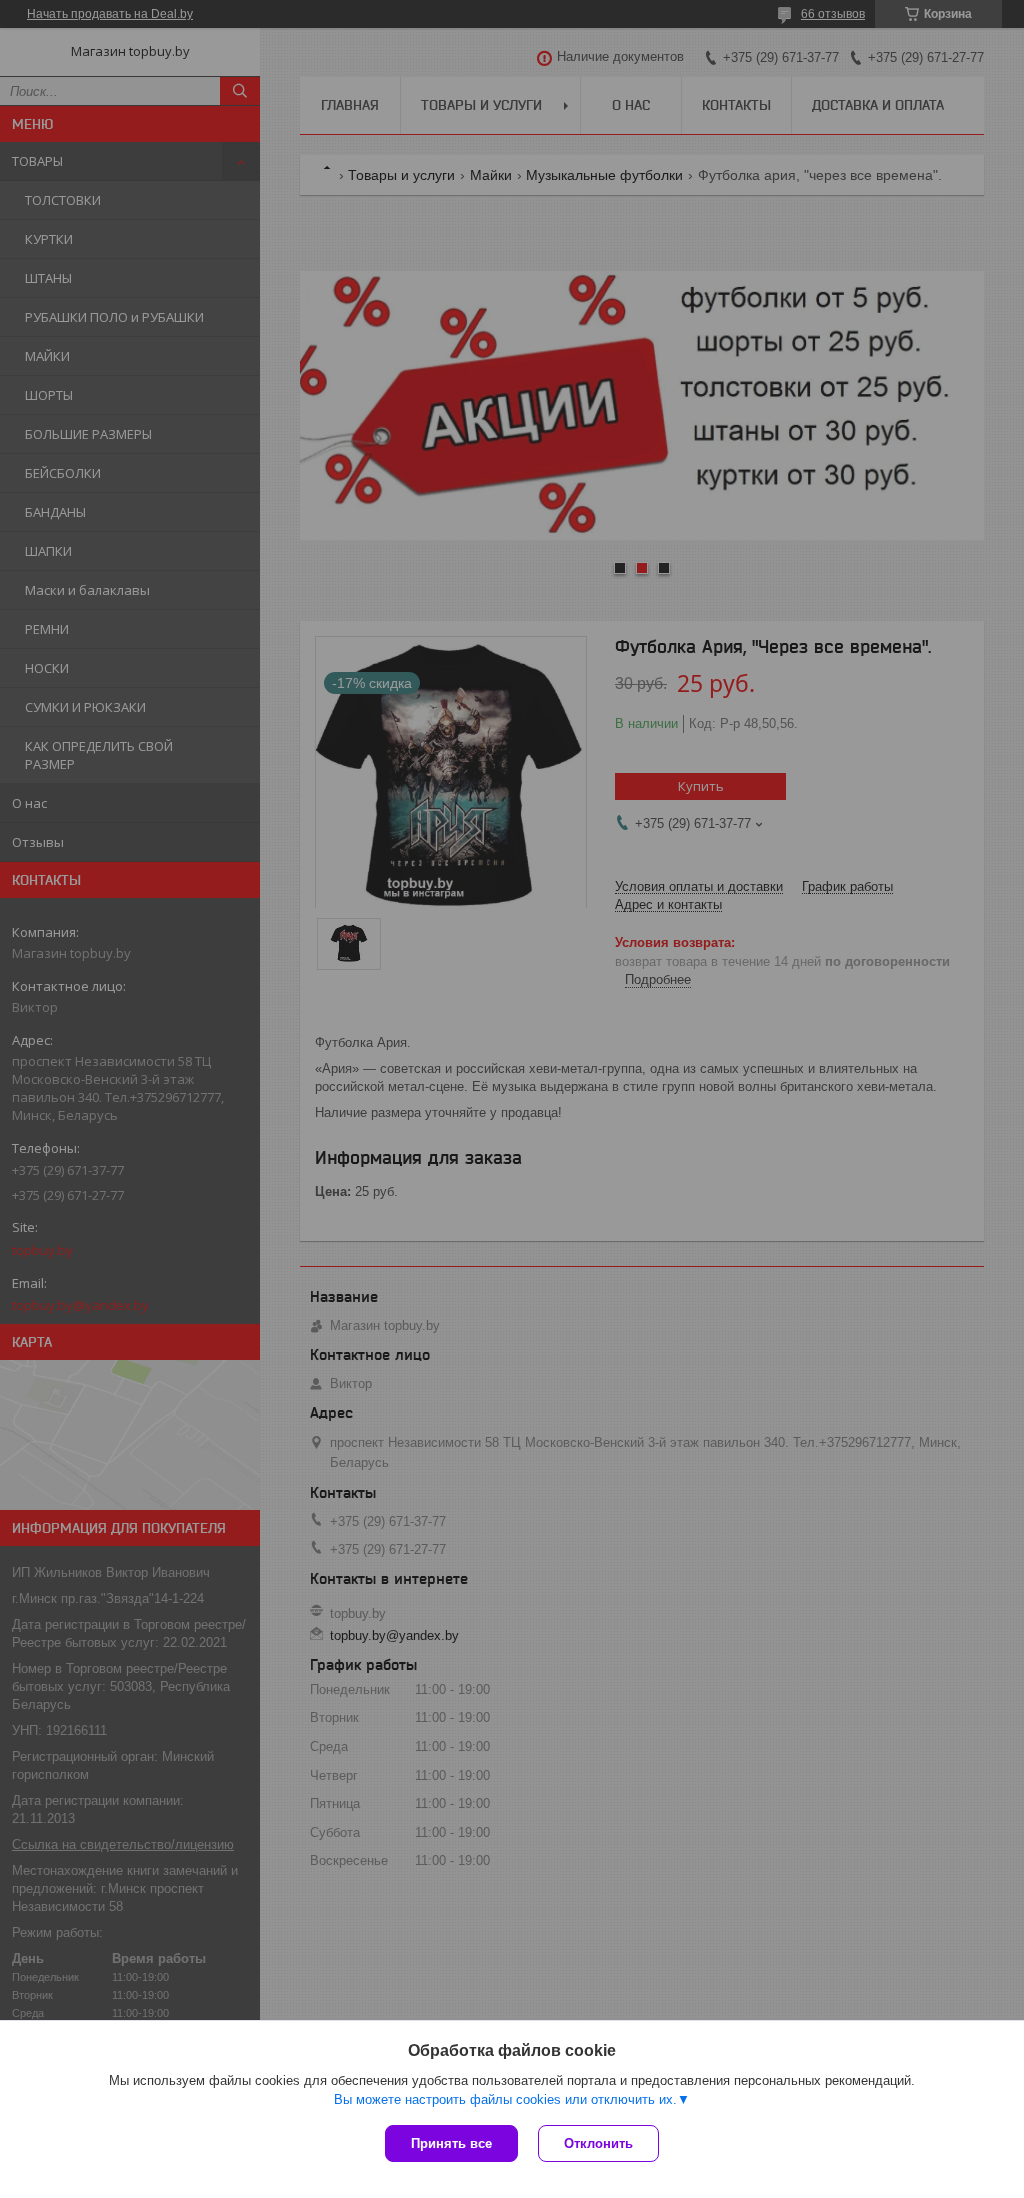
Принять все (451, 2143)
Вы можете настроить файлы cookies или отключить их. (505, 2099)
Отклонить (598, 2143)
